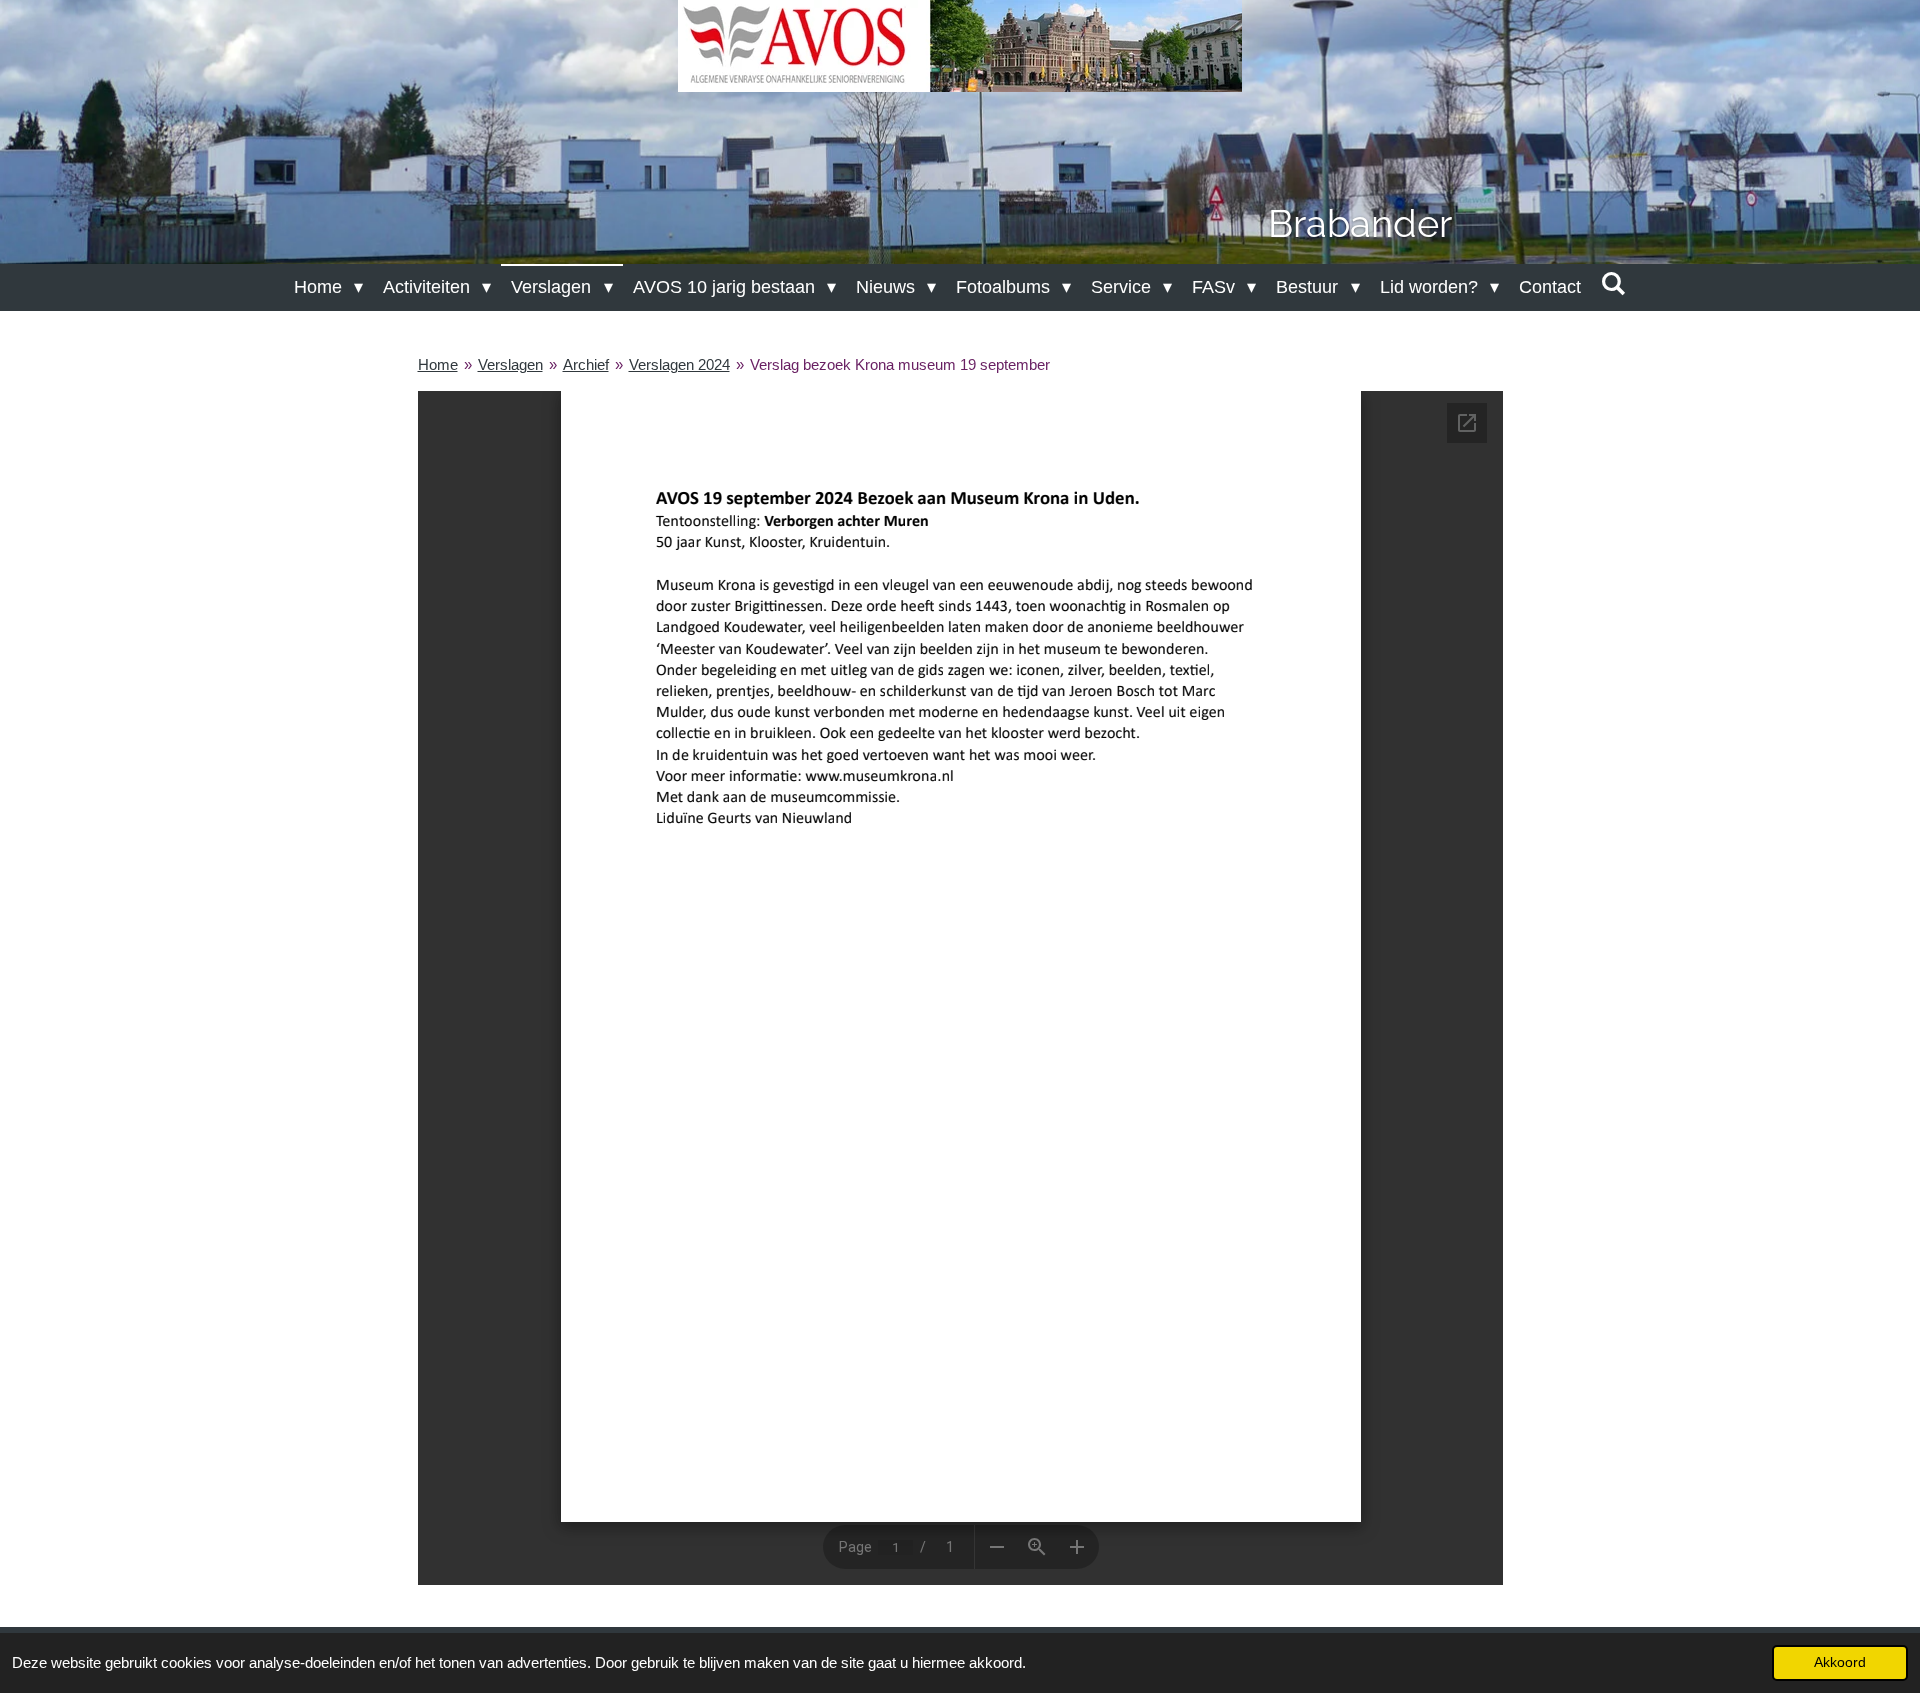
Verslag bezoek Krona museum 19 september (900, 364)
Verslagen (510, 364)
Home (438, 364)
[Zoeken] (1613, 284)
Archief (586, 364)
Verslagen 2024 (679, 364)
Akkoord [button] (1840, 1662)
